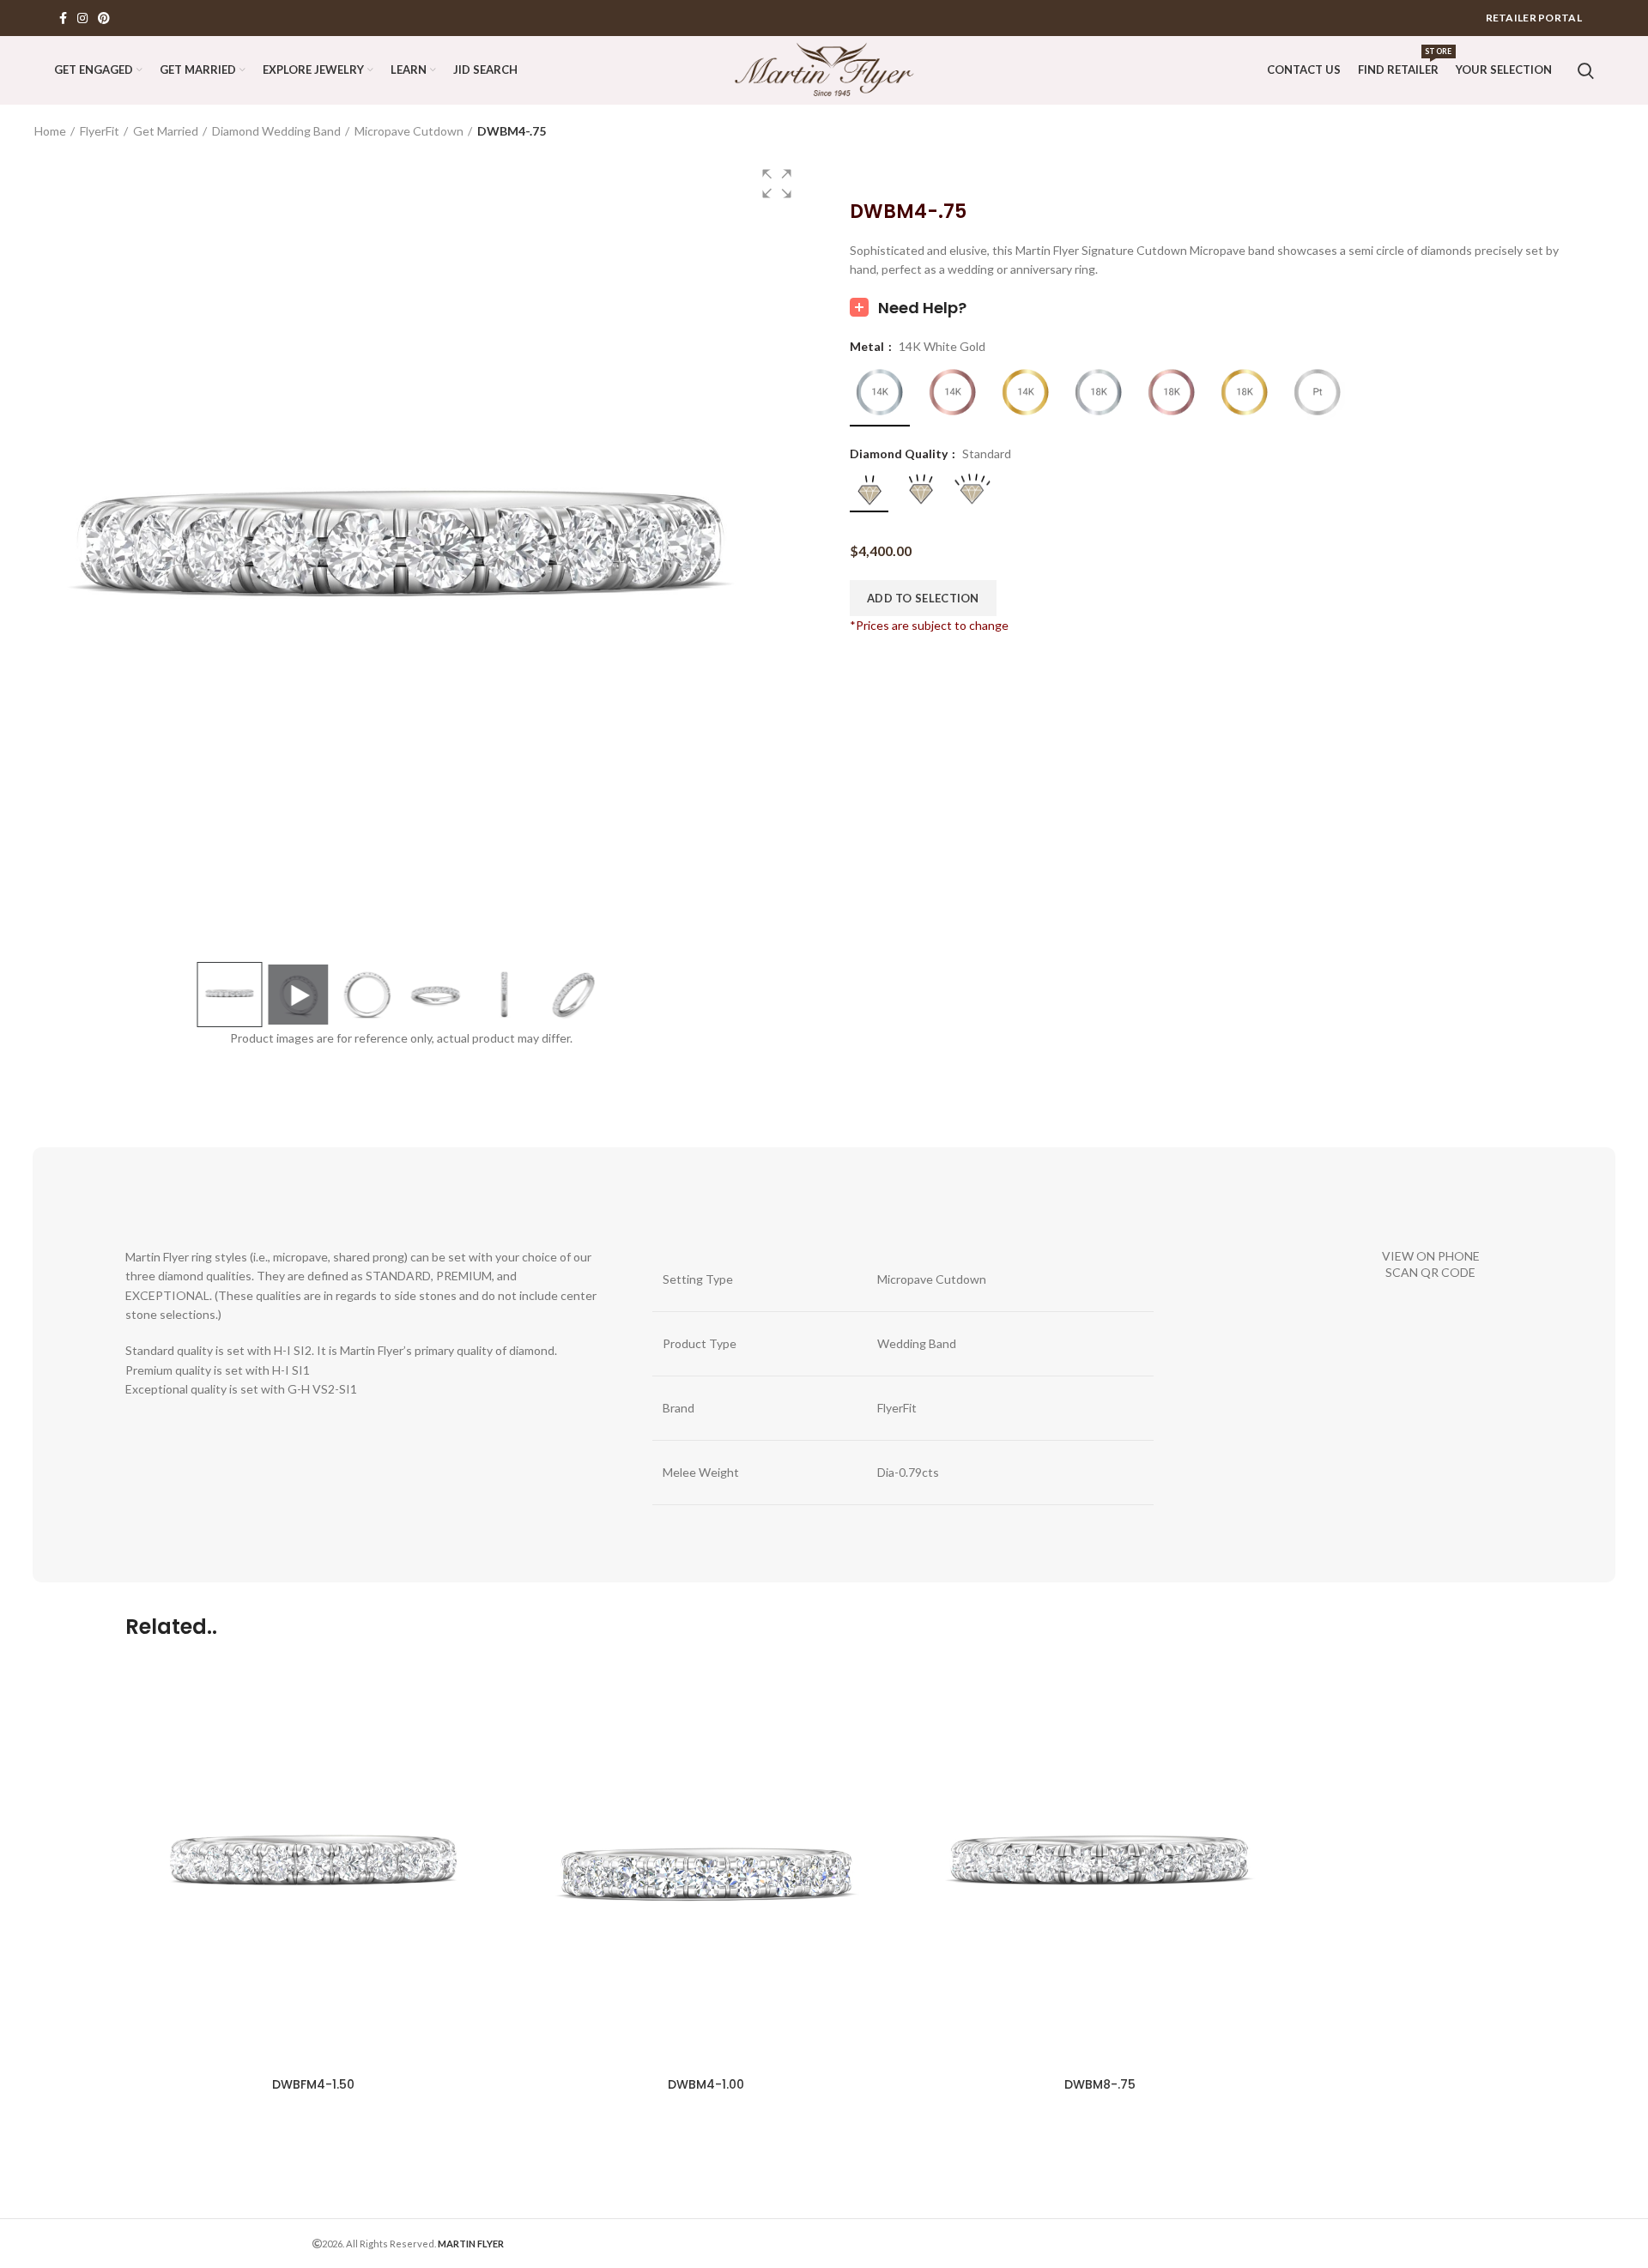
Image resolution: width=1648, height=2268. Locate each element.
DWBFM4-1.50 (313, 2084)
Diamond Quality (900, 454)
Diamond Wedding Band (276, 131)
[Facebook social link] (63, 18)
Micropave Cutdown (409, 131)
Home (50, 131)
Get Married (166, 131)
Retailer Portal (1534, 18)
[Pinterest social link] (104, 18)
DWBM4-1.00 (706, 2084)
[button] (777, 184)
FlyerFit (100, 131)
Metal (868, 347)
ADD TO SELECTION (923, 598)
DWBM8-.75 (1100, 2084)
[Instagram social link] (82, 18)
